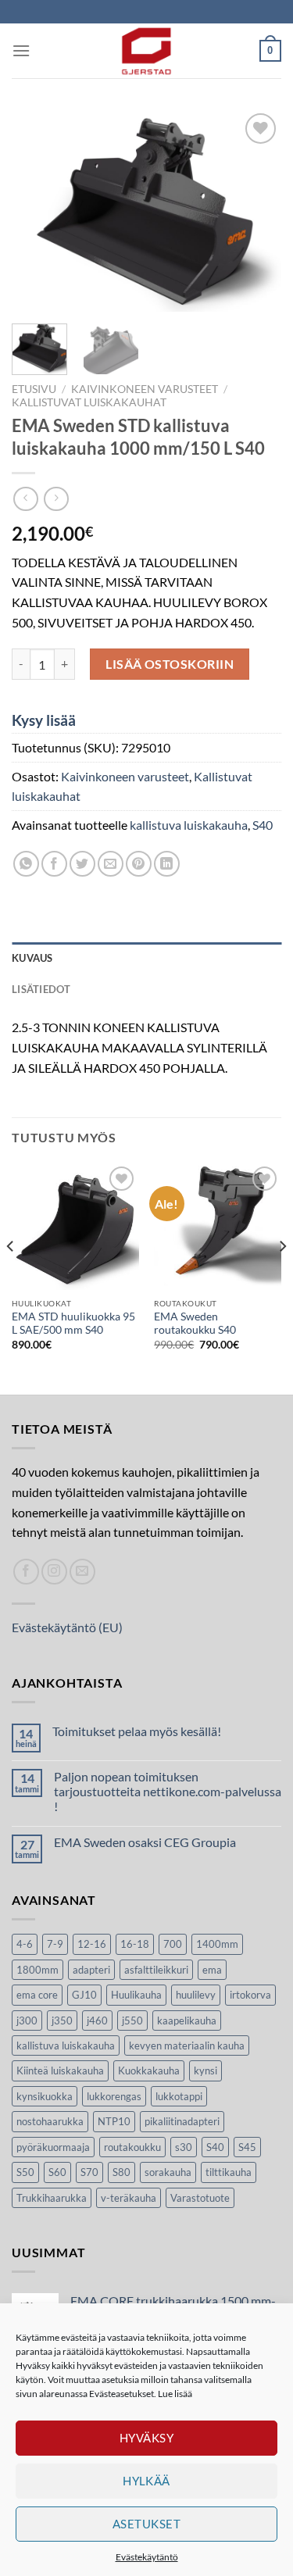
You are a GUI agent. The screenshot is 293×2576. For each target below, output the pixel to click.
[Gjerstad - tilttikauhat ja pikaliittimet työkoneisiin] (147, 51)
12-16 (92, 1944)
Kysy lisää (44, 720)
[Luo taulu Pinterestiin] (139, 864)
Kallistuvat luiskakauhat (89, 402)
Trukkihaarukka (52, 2198)
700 (173, 1944)
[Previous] (37, 211)
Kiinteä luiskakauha (60, 2070)
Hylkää (146, 2481)
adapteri (91, 1970)
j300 (27, 2020)
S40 (263, 825)
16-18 (135, 1944)
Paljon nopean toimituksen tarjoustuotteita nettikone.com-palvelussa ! (168, 1791)
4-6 (25, 1944)
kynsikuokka (45, 2096)
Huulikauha (136, 1995)
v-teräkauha (129, 2198)
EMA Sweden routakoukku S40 (195, 1324)
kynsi (205, 2070)
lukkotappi (179, 2096)
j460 (97, 2020)
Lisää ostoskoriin (170, 664)
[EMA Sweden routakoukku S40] (218, 1226)
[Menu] (21, 50)
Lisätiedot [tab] (41, 989)
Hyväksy (146, 2438)
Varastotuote (200, 2198)
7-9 (55, 1944)
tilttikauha (229, 2172)
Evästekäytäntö (147, 2557)
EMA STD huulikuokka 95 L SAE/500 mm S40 (73, 1324)
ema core (37, 1995)
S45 (247, 2147)
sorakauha (168, 2172)
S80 (121, 2172)
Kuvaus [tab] (32, 958)
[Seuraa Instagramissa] (54, 1572)
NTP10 (114, 2121)
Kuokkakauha (149, 2070)
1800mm (38, 1970)
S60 (57, 2172)
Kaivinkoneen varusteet (145, 389)
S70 (89, 2172)
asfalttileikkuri (156, 1970)
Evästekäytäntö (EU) (67, 1627)
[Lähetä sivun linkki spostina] (111, 864)
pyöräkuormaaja (53, 2147)
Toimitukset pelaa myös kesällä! (137, 1731)
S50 (25, 2172)
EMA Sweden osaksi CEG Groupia (145, 1842)
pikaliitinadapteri (182, 2121)
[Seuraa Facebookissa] (26, 1572)
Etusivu (34, 389)
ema (212, 1970)
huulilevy (196, 1995)
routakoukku (132, 2147)
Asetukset (146, 2524)
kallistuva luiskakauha (189, 825)
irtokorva (250, 1995)
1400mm (217, 1944)
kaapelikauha (187, 2020)
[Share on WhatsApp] (26, 864)
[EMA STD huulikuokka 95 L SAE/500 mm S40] (75, 1226)
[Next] (256, 211)
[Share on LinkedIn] (167, 864)
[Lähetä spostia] (82, 1572)
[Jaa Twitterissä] (82, 864)
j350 (62, 2020)
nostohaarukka (50, 2121)
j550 (132, 2020)
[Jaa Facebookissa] (54, 864)
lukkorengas (114, 2096)
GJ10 (84, 1995)
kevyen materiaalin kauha (187, 2045)
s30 (184, 2147)
